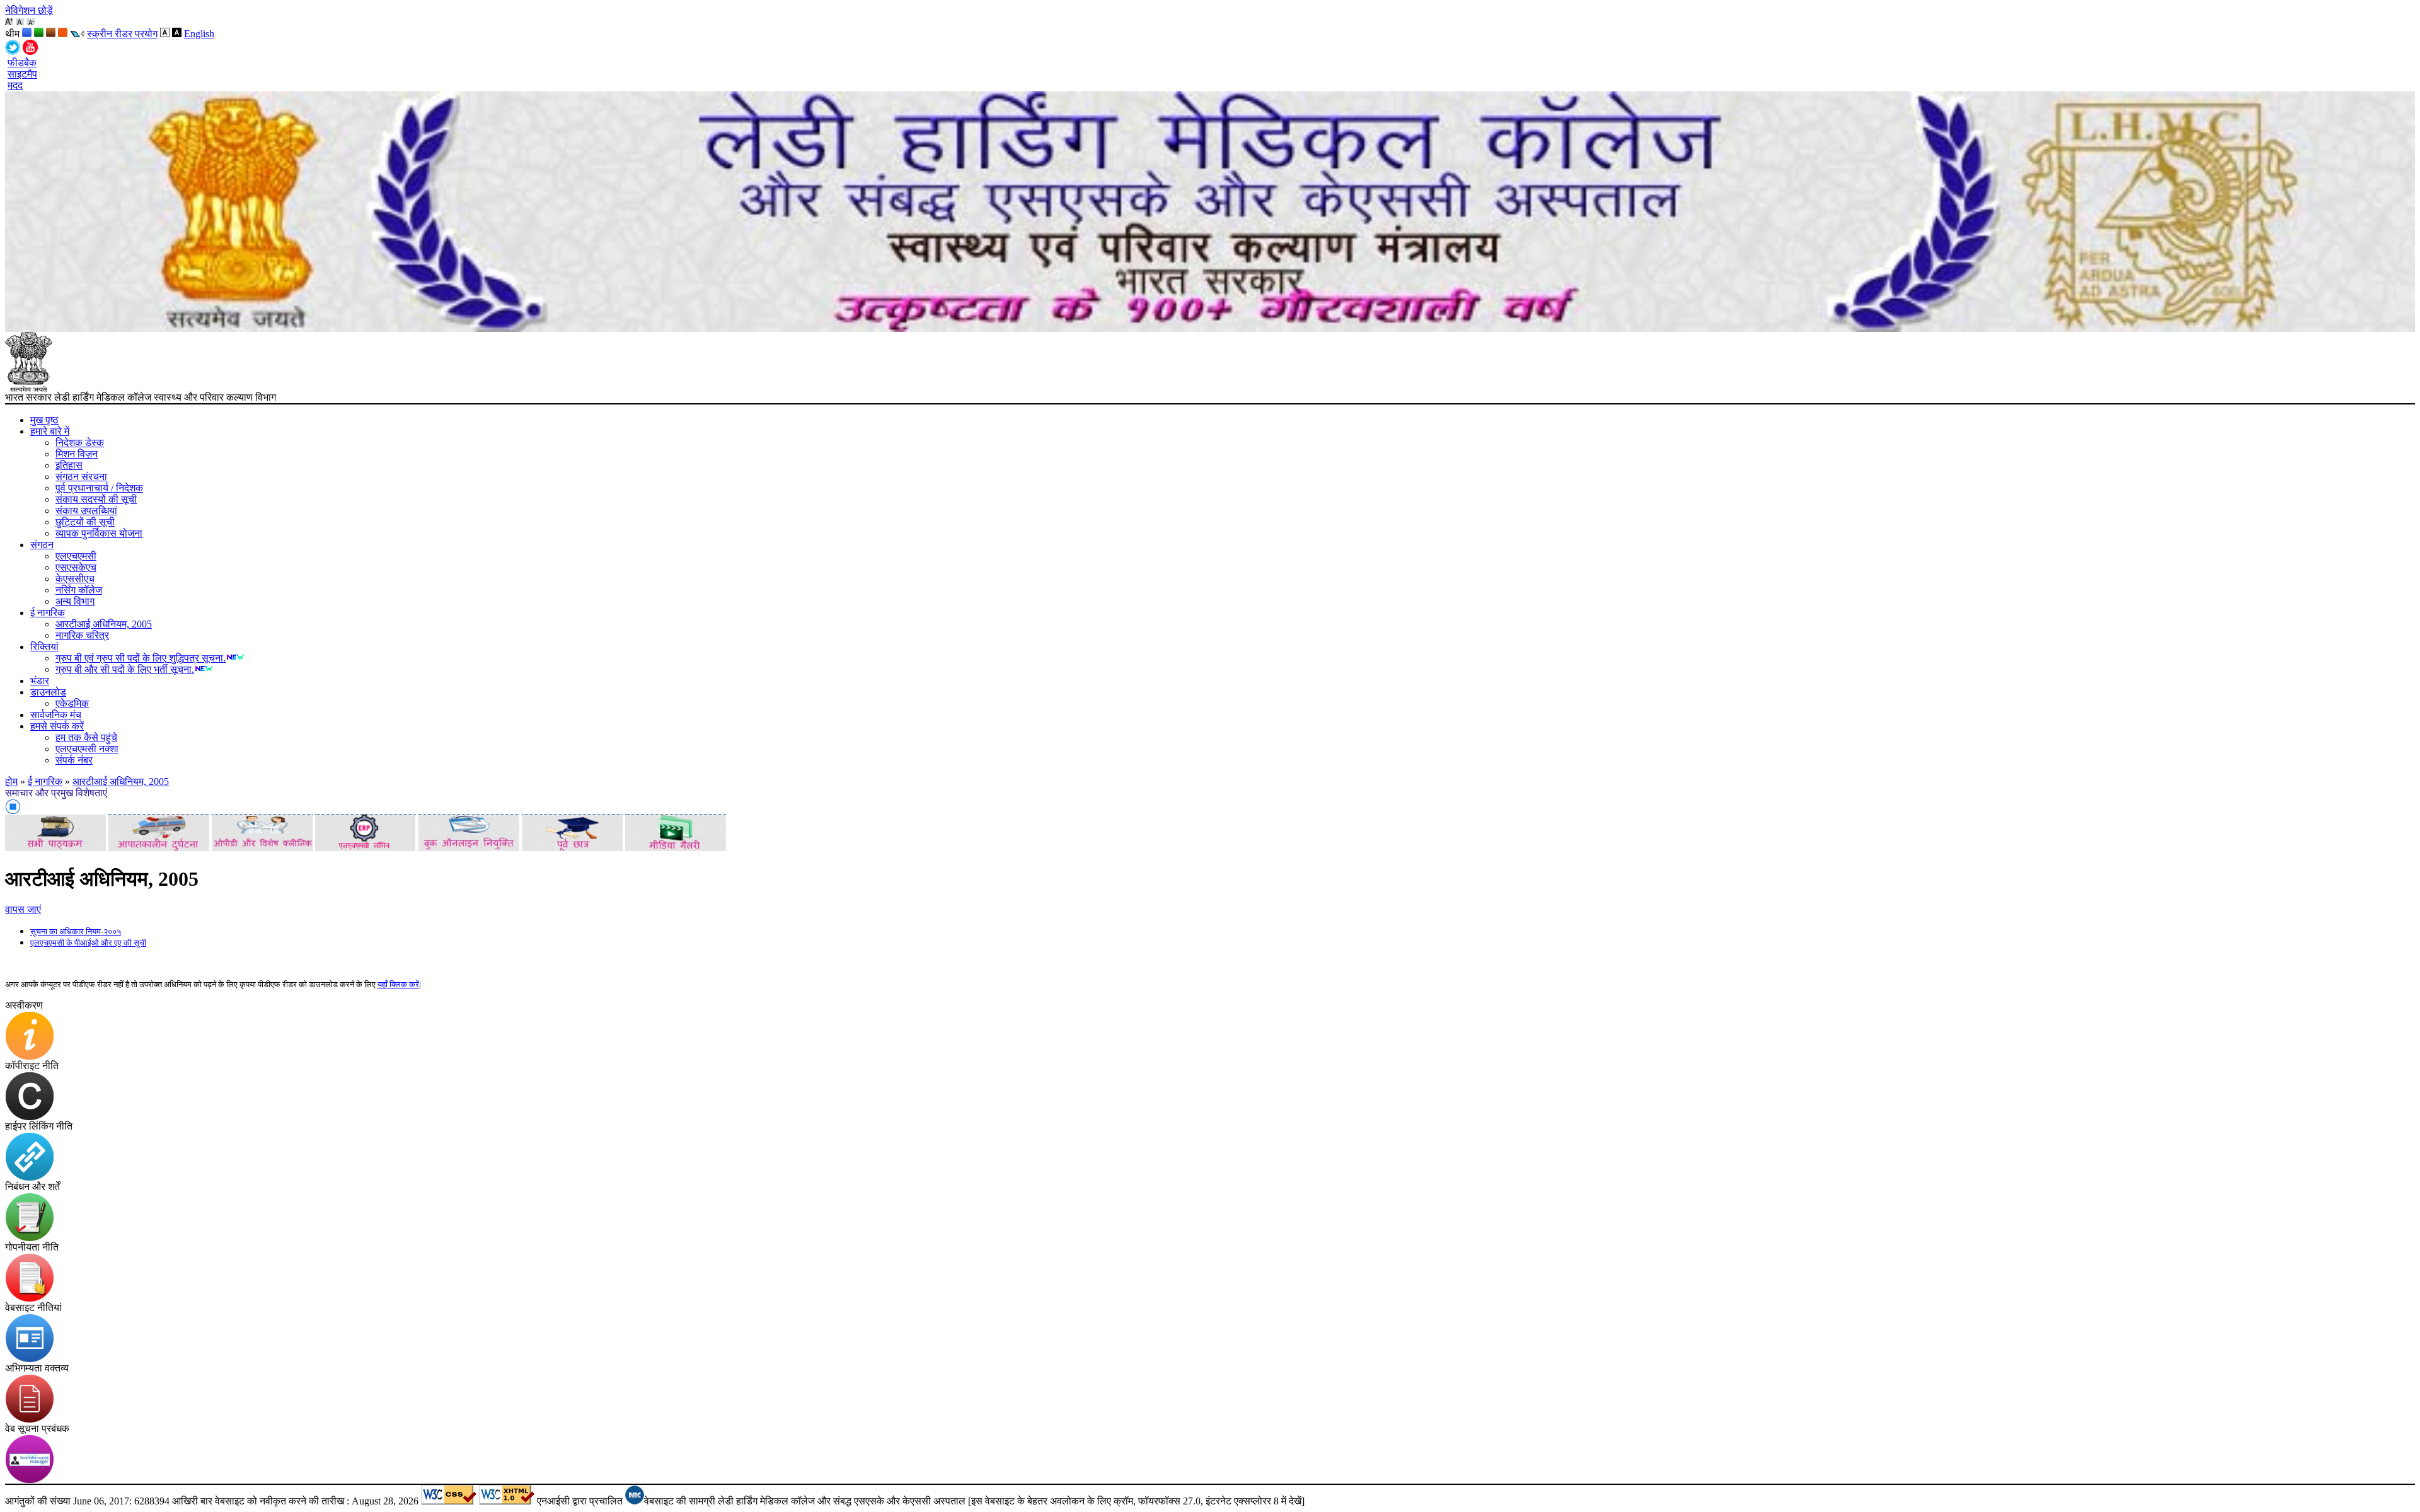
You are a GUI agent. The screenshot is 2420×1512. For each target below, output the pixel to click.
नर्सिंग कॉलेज (79, 590)
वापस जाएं (23, 909)
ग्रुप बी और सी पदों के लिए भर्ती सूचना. (125, 669)
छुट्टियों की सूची (85, 522)
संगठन (42, 545)
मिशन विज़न (77, 454)
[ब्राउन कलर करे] (51, 34)
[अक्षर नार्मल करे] (20, 22)
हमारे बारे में (50, 431)
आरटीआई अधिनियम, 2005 (104, 624)
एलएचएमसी (76, 556)
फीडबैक (22, 63)
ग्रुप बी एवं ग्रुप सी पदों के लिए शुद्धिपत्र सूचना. (141, 658)
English (199, 34)
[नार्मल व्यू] (165, 34)
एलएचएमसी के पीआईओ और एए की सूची (88, 943)
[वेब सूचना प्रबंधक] (30, 1480)
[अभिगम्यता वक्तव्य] (30, 1420)
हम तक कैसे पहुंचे (86, 737)
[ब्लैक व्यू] (177, 34)
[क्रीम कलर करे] (63, 34)
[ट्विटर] (13, 51)
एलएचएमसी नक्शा (87, 749)
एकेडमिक (72, 703)
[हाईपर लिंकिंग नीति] (30, 1178)
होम (11, 782)
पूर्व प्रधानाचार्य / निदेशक (99, 488)
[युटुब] (30, 51)
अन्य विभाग (75, 601)
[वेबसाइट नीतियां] (30, 1359)
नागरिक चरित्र (82, 635)
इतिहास (69, 465)
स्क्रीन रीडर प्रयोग (122, 34)
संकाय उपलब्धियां (86, 511)
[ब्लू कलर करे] (27, 34)
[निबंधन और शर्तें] (30, 1238)
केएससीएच (75, 579)
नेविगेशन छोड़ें (29, 10)
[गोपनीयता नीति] (30, 1299)
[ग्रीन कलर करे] (39, 34)
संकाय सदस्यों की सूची (96, 499)
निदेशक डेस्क (80, 443)
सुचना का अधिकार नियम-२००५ (76, 931)
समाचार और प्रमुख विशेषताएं (56, 793)
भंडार (40, 681)
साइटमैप (22, 74)
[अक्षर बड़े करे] (9, 22)
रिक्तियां (44, 647)
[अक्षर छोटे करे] (31, 22)
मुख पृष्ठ (44, 420)
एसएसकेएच (76, 567)
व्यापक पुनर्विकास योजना (99, 533)
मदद (15, 85)
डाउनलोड (48, 692)
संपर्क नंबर (74, 760)
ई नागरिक (48, 613)
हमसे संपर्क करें (57, 726)
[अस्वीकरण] (30, 1057)
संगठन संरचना (81, 477)
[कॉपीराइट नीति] (30, 1117)
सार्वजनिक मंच (56, 715)
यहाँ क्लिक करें (398, 984)
